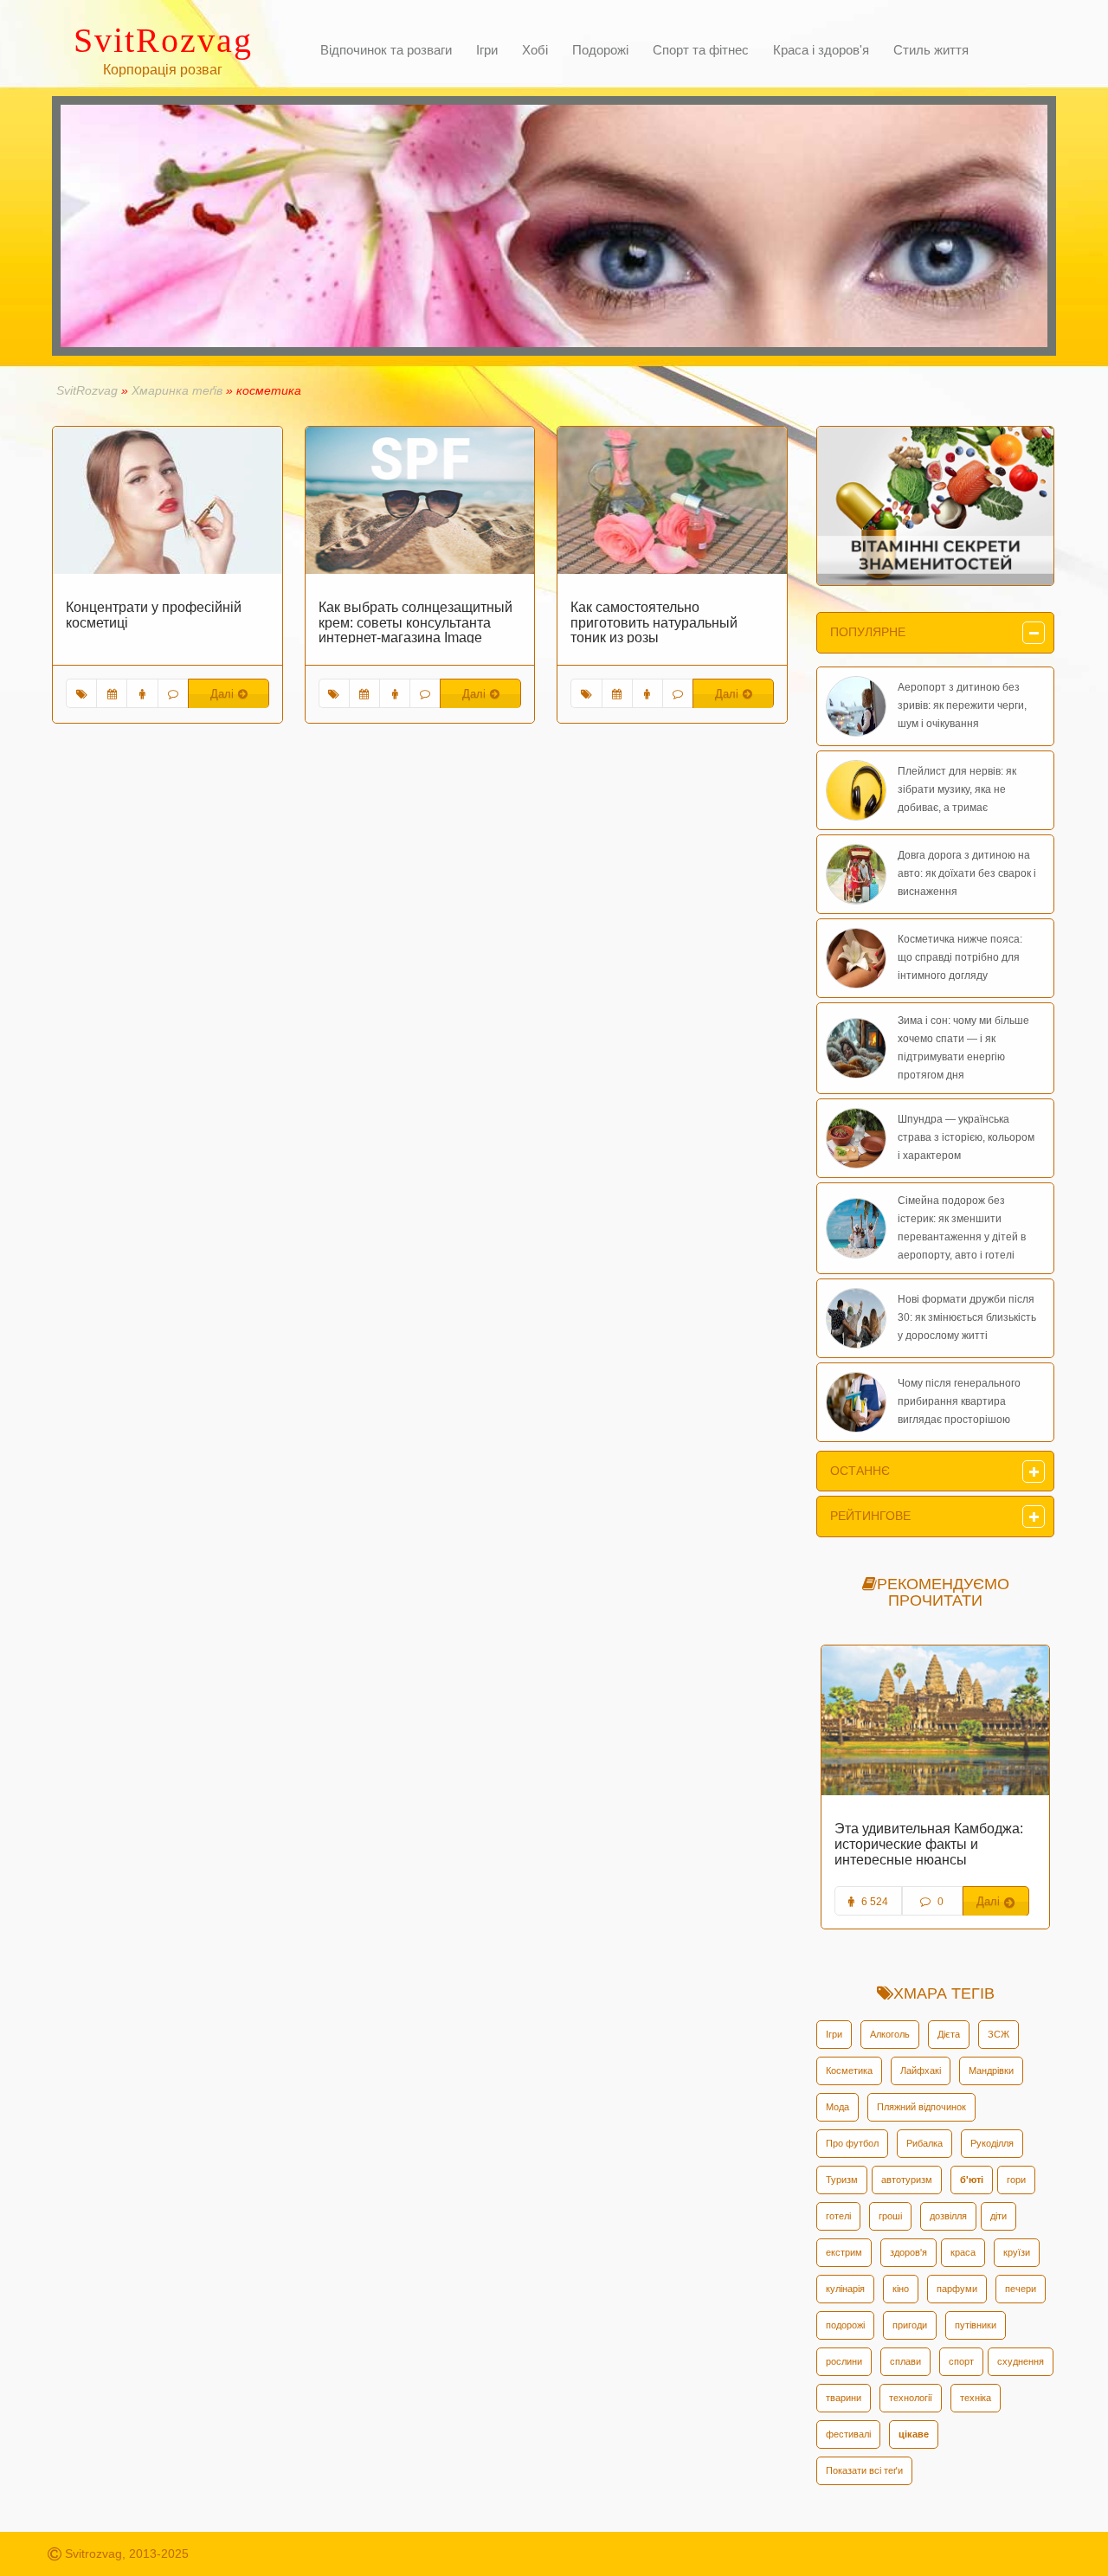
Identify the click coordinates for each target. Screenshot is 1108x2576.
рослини (844, 2361)
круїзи (1017, 2252)
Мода (837, 2107)
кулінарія (845, 2289)
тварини (844, 2398)
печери (1021, 2289)
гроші (890, 2216)
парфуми (957, 2289)
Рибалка (924, 2143)
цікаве (914, 2434)
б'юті (972, 2180)
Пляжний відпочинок (921, 2107)
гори (1016, 2180)
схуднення (1021, 2361)
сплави (905, 2361)
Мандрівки (991, 2070)
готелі (838, 2216)
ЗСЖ (998, 2034)
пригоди (910, 2325)
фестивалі (848, 2434)
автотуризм (907, 2180)
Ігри (834, 2034)
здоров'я (908, 2252)
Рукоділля (992, 2143)
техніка (976, 2398)
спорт (961, 2361)
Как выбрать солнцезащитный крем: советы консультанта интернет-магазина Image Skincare (415, 630)
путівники (976, 2325)
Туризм (842, 2180)
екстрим (844, 2252)
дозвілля (948, 2216)
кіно (901, 2289)
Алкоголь (890, 2034)
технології (911, 2398)
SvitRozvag (87, 390)
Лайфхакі (921, 2070)
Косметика (849, 2070)
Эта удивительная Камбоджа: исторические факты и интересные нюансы (929, 1844)
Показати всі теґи (864, 2470)
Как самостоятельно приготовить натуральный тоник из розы (654, 622)
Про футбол (852, 2143)
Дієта (949, 2034)
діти (998, 2216)
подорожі (845, 2325)
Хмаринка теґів (177, 390)
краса (963, 2252)
